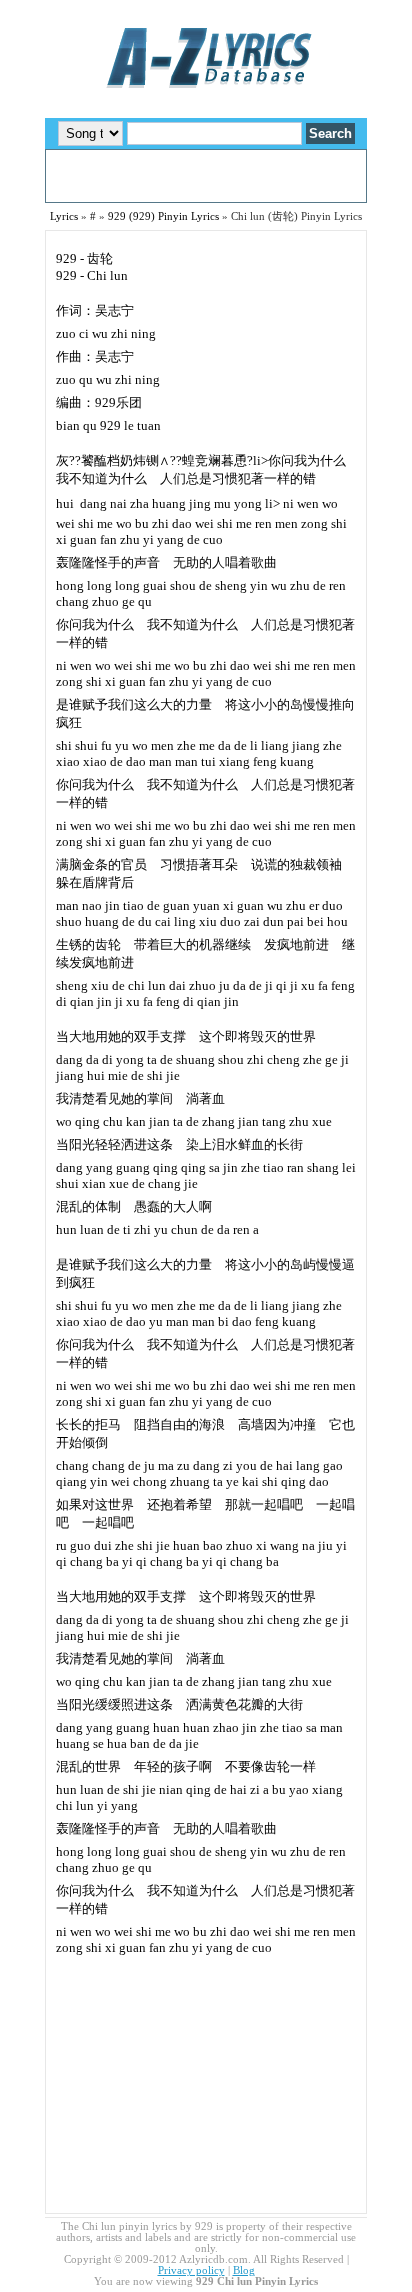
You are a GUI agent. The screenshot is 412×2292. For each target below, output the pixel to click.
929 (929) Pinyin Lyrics (163, 216)
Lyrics (64, 216)
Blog (244, 2270)
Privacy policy (191, 2270)
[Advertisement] (206, 176)
